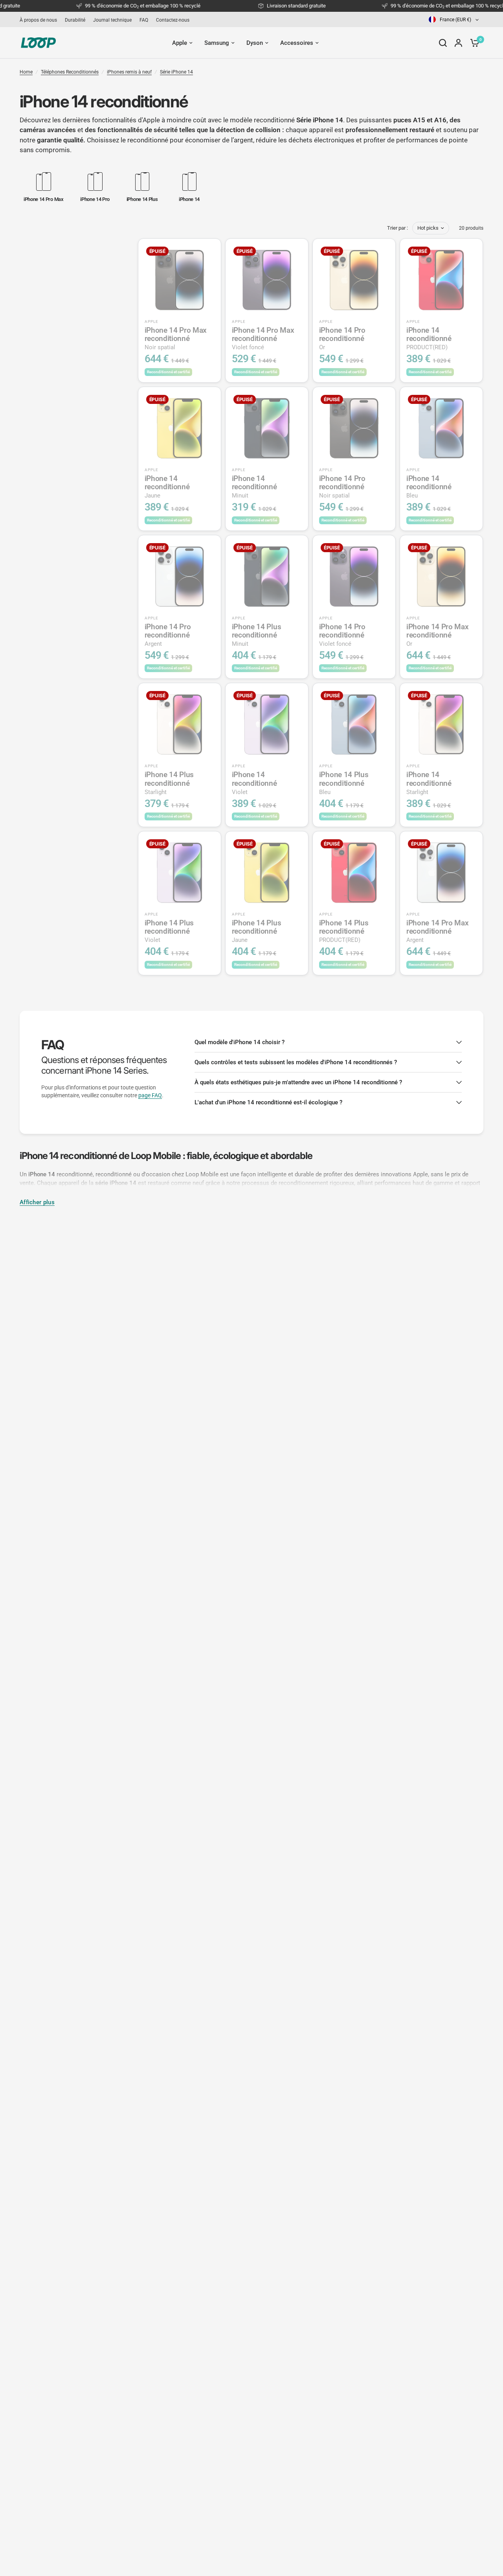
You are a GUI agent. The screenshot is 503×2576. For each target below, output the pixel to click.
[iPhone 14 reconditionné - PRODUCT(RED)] (441, 280)
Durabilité (75, 20)
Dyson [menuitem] (255, 43)
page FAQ (150, 1095)
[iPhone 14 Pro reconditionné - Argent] (180, 577)
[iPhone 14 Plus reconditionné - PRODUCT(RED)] (354, 873)
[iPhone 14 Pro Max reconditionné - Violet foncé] (267, 280)
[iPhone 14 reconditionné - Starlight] (441, 724)
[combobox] (454, 19)
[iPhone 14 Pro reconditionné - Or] (354, 280)
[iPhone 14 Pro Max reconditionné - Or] (441, 577)
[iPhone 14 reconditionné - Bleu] (441, 428)
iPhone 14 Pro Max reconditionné (176, 338)
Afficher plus (37, 1202)
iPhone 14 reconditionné (429, 338)
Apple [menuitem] (180, 43)
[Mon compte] (458, 43)
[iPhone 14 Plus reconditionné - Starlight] (180, 724)
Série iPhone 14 (176, 72)
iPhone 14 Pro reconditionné (342, 338)
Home (26, 72)
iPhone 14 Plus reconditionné (257, 635)
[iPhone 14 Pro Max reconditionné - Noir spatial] (180, 280)
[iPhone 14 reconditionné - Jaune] (180, 428)
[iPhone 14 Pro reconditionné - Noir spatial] (354, 428)
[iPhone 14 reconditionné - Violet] (267, 724)
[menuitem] (40, 20)
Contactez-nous (173, 20)
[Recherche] (443, 43)
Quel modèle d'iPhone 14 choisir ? (240, 1042)
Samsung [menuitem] (217, 43)
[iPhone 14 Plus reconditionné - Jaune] (267, 873)
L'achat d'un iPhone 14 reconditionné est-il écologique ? (268, 1102)
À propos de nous (38, 20)
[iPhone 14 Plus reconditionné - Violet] (180, 873)
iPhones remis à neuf (129, 72)
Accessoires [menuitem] (297, 43)
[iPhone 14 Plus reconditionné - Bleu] (354, 724)
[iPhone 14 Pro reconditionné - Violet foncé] (354, 577)
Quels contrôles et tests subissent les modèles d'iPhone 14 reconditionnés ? (296, 1062)
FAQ (144, 20)
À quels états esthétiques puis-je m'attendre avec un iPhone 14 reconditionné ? (298, 1082)
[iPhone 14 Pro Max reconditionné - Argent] (441, 873)
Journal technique (112, 20)
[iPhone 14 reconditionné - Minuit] (267, 428)
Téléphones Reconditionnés (70, 72)
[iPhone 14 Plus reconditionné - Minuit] (267, 577)
